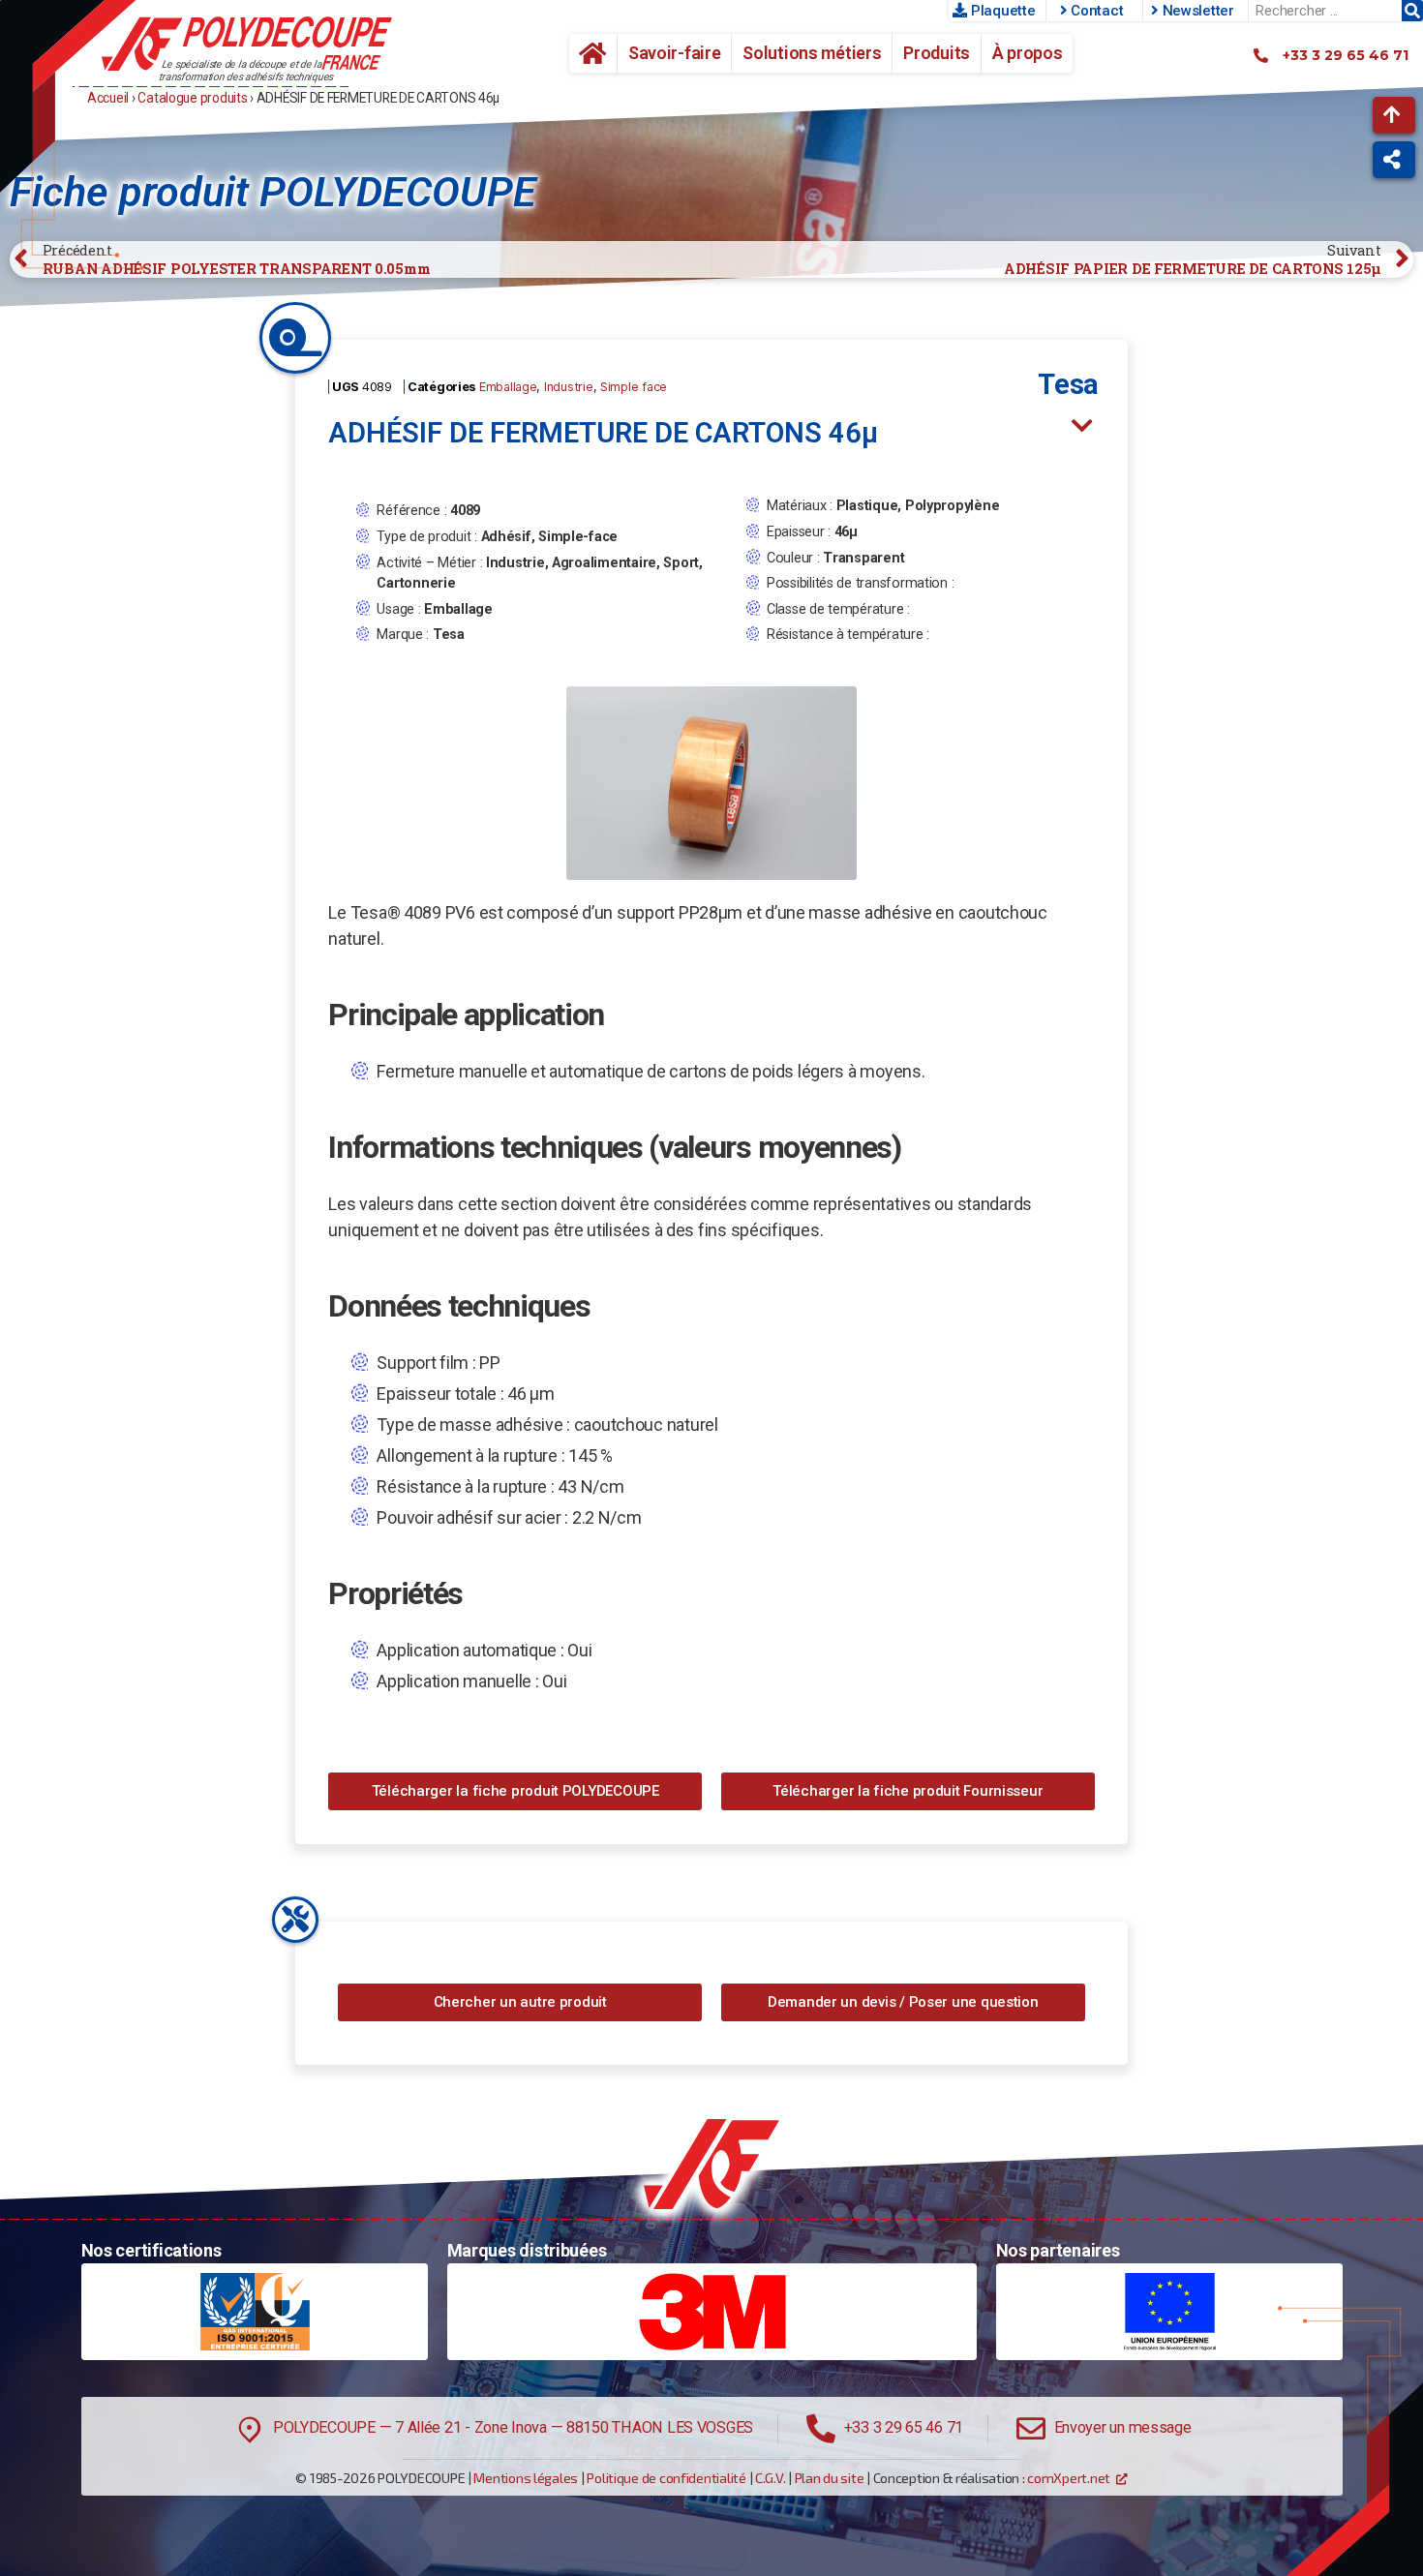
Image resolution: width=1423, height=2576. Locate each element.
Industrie (569, 387)
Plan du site (830, 2478)
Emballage (508, 387)
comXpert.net (1069, 2478)
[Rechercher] (1412, 11)
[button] (1394, 115)
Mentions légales (526, 2478)
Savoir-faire (675, 53)
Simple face (634, 387)
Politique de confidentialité (666, 2478)
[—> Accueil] (247, 44)
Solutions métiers (812, 53)
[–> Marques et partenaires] (712, 2312)
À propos (1028, 53)
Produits (937, 53)
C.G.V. (770, 2478)
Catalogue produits (192, 98)
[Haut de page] (711, 2164)
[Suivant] (1083, 425)
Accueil (586, 53)
